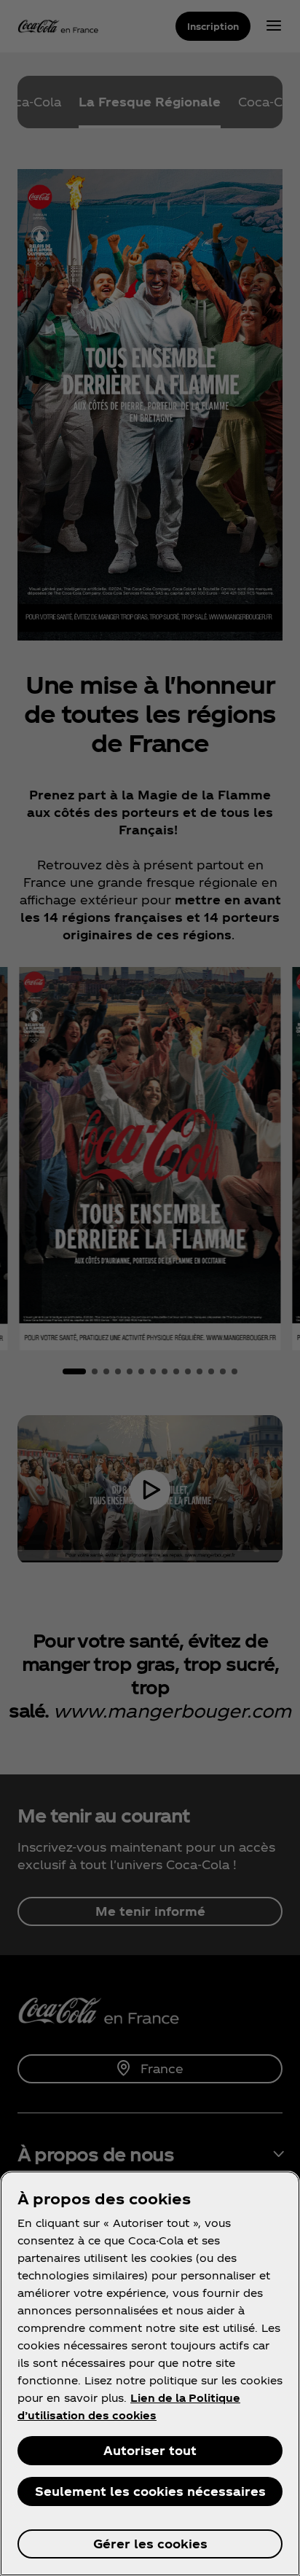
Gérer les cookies (150, 2544)
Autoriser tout (150, 2450)
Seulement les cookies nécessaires (150, 2491)
